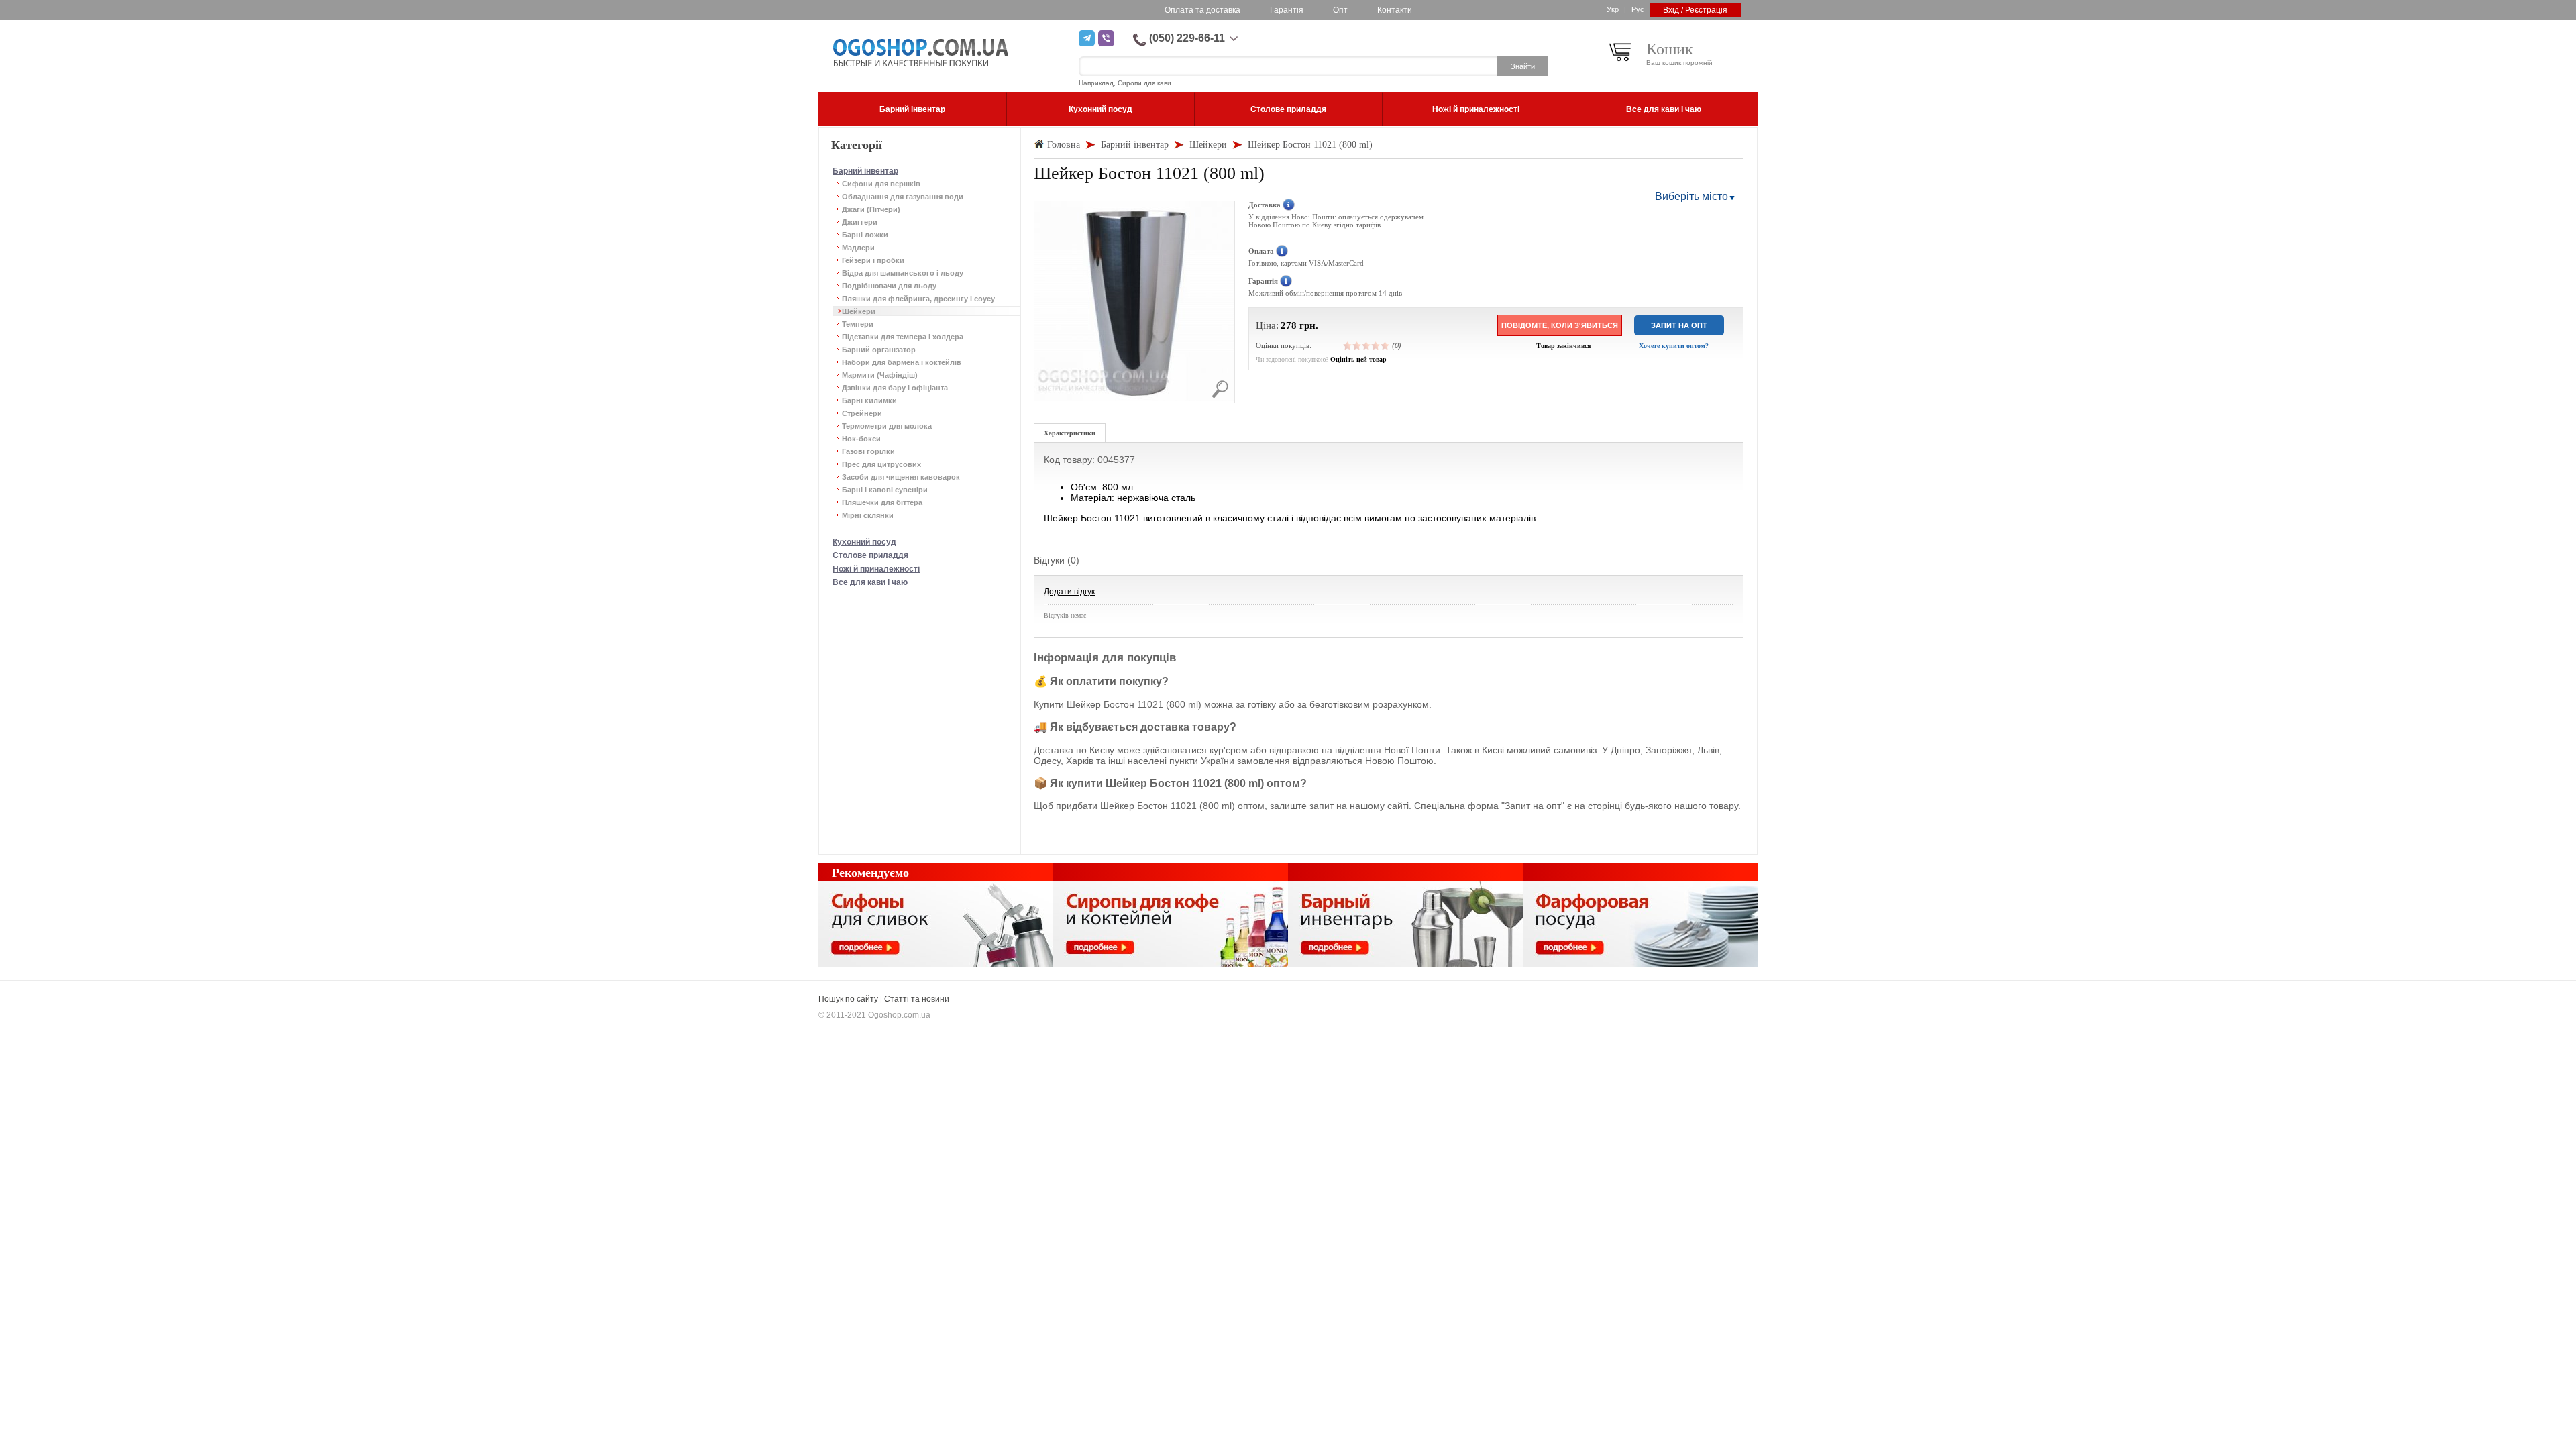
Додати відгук (1069, 592)
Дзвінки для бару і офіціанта (895, 388)
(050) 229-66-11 (1187, 38)
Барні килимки (869, 400)
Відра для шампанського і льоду (903, 273)
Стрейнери (862, 413)
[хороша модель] (1376, 345)
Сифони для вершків (881, 184)
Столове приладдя (870, 555)
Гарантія (1287, 10)
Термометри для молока (887, 426)
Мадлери (858, 248)
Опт (1340, 10)
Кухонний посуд (864, 542)
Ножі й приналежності (876, 569)
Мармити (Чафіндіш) (880, 375)
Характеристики (1070, 433)
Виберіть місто (1692, 196)
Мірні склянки (868, 515)
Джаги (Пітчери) (871, 209)
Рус (1638, 9)
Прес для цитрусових (881, 464)
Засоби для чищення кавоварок (901, 477)
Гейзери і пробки (873, 260)
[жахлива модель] (1348, 345)
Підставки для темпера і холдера (903, 337)
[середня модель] (1366, 345)
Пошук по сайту (848, 999)
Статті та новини (917, 999)
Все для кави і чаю (870, 582)
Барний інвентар (865, 171)
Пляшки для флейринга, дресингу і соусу (918, 299)
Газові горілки (868, 451)
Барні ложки (865, 235)
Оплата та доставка (1202, 10)
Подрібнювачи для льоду (889, 286)
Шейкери (859, 311)
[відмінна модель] (1385, 345)
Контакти (1395, 10)
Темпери (858, 324)
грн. (1309, 325)
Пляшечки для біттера (882, 502)
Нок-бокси (861, 439)
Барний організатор (879, 350)
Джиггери (860, 222)
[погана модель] (1357, 345)
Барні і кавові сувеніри (885, 490)
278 (1289, 325)
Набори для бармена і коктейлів (902, 362)
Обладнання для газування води (903, 197)
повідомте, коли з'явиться (1560, 325)
